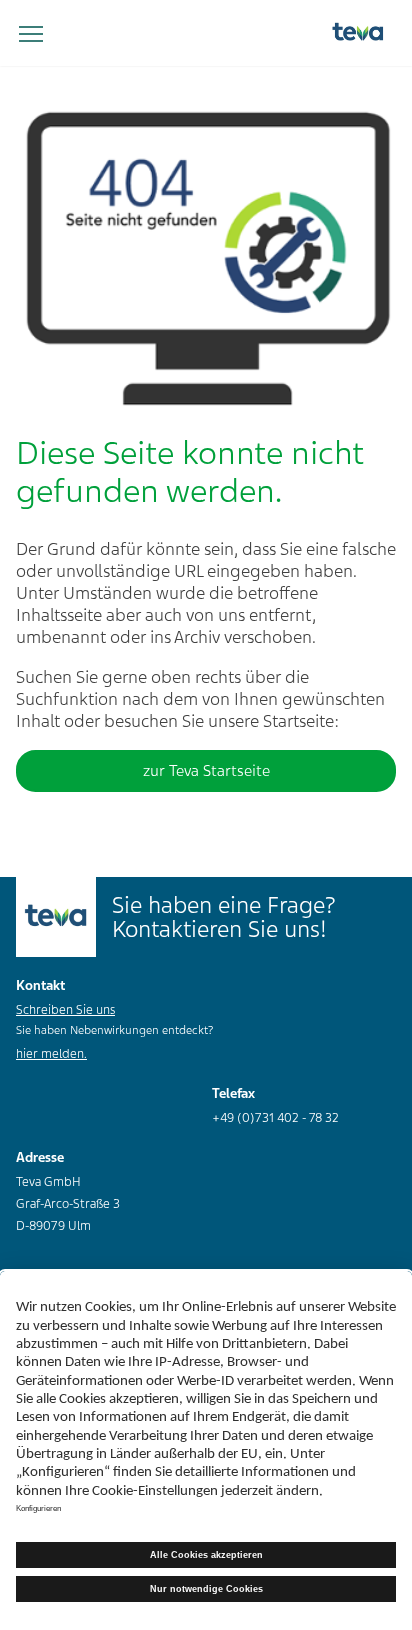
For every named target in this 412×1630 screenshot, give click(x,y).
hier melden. (51, 1054)
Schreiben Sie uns (65, 1010)
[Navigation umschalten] (31, 35)
